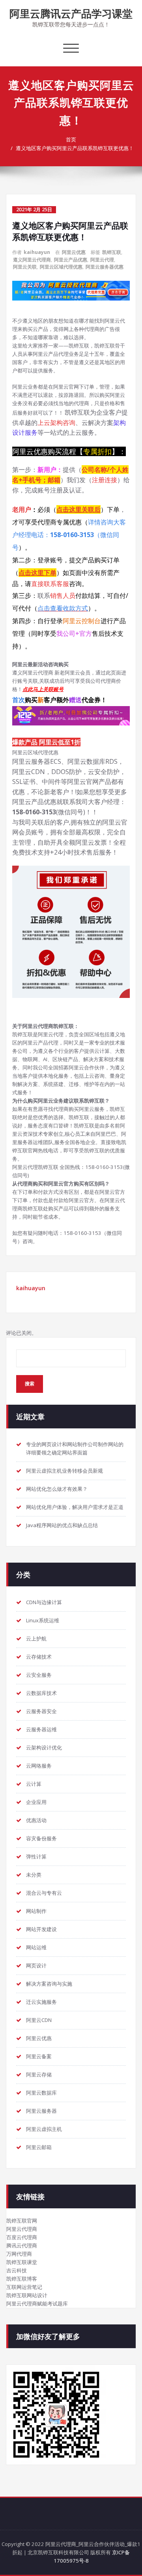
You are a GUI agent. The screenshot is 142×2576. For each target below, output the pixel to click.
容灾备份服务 (41, 1838)
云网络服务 (39, 1766)
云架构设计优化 (44, 1747)
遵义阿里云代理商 (32, 260)
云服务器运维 (41, 1729)
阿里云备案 (39, 2056)
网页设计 (36, 1965)
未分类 (34, 1875)
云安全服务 (39, 1675)
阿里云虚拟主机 (44, 2129)
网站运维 (36, 1947)
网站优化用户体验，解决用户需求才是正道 (75, 1507)
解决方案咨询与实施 (49, 1984)
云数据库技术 (41, 1693)
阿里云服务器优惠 (105, 267)
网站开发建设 (41, 1929)
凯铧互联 (112, 252)
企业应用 (36, 1802)
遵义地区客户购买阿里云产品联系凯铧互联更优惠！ (75, 148)
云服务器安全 (41, 1711)
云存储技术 (39, 1657)
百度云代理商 (22, 2237)
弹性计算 (36, 1856)
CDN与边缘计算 (44, 1602)
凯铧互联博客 (22, 2279)
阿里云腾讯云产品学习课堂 (71, 13)
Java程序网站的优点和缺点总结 (62, 1525)
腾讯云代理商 (22, 2245)
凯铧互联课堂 (22, 2262)
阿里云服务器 (41, 2111)
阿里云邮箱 (39, 2147)
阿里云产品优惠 (71, 260)
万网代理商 (19, 2254)
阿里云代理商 (22, 2229)
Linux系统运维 (43, 1620)
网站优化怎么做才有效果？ (57, 1489)
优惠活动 (36, 1820)
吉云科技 (17, 2270)
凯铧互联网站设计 (27, 2295)
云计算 (34, 1784)
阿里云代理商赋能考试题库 (37, 2304)
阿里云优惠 (74, 252)
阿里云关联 (25, 267)
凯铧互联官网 (22, 2221)
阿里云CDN (39, 2020)
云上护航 (36, 1638)
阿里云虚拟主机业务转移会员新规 (64, 1471)
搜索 (30, 1384)
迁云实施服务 (41, 2002)
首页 (71, 139)
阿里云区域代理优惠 (61, 267)
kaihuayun (37, 252)
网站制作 (36, 1911)
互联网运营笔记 (24, 2287)
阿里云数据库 (41, 2093)
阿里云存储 (39, 2074)
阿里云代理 (102, 260)
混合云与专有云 (44, 1893)
